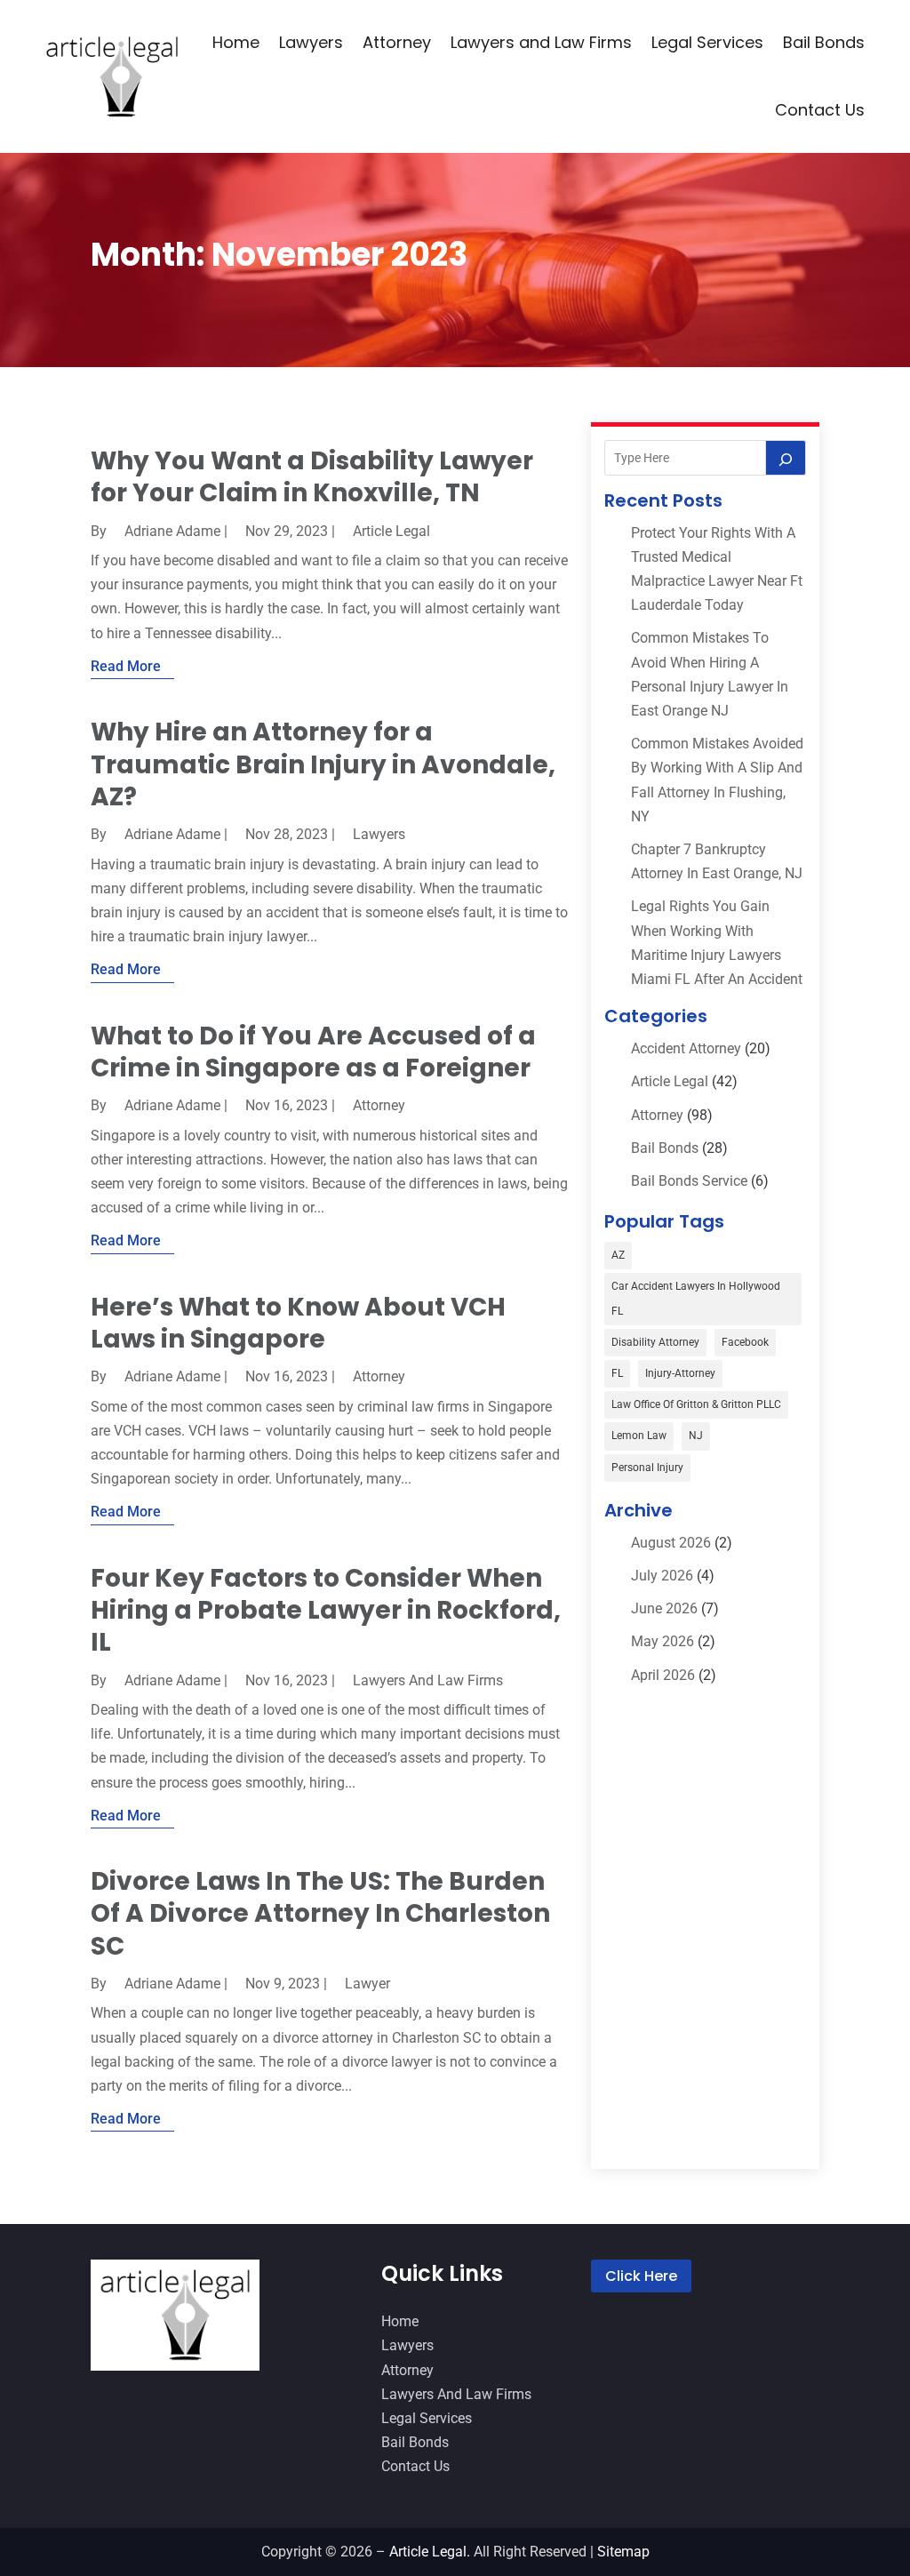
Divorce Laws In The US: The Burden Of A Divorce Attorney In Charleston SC (320, 1914)
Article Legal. (430, 2552)
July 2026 (662, 1576)
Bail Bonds (824, 42)
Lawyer (367, 1984)
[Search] (786, 458)
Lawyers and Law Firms (541, 42)
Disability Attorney (655, 1342)
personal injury (647, 1468)
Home (236, 42)
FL (617, 1373)
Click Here (641, 2276)
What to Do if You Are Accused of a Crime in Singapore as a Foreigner (313, 1052)
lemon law (639, 1436)
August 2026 (671, 1543)
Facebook (745, 1342)
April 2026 (663, 1675)
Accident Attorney (686, 1048)
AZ (618, 1255)
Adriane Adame (172, 531)
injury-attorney (680, 1373)
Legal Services (707, 42)
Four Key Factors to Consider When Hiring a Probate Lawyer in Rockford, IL (326, 1611)
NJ (696, 1436)
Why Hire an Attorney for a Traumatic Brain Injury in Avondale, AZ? (323, 764)
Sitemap (623, 2552)
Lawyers (311, 42)
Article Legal (391, 531)
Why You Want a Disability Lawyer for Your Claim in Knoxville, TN (312, 477)
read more (126, 666)
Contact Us (820, 110)
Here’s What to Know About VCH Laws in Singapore (298, 1323)
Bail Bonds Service (689, 1181)
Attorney (397, 42)
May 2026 (663, 1641)
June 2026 (664, 1608)
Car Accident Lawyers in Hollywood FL (696, 1298)
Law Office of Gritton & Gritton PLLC (696, 1404)
